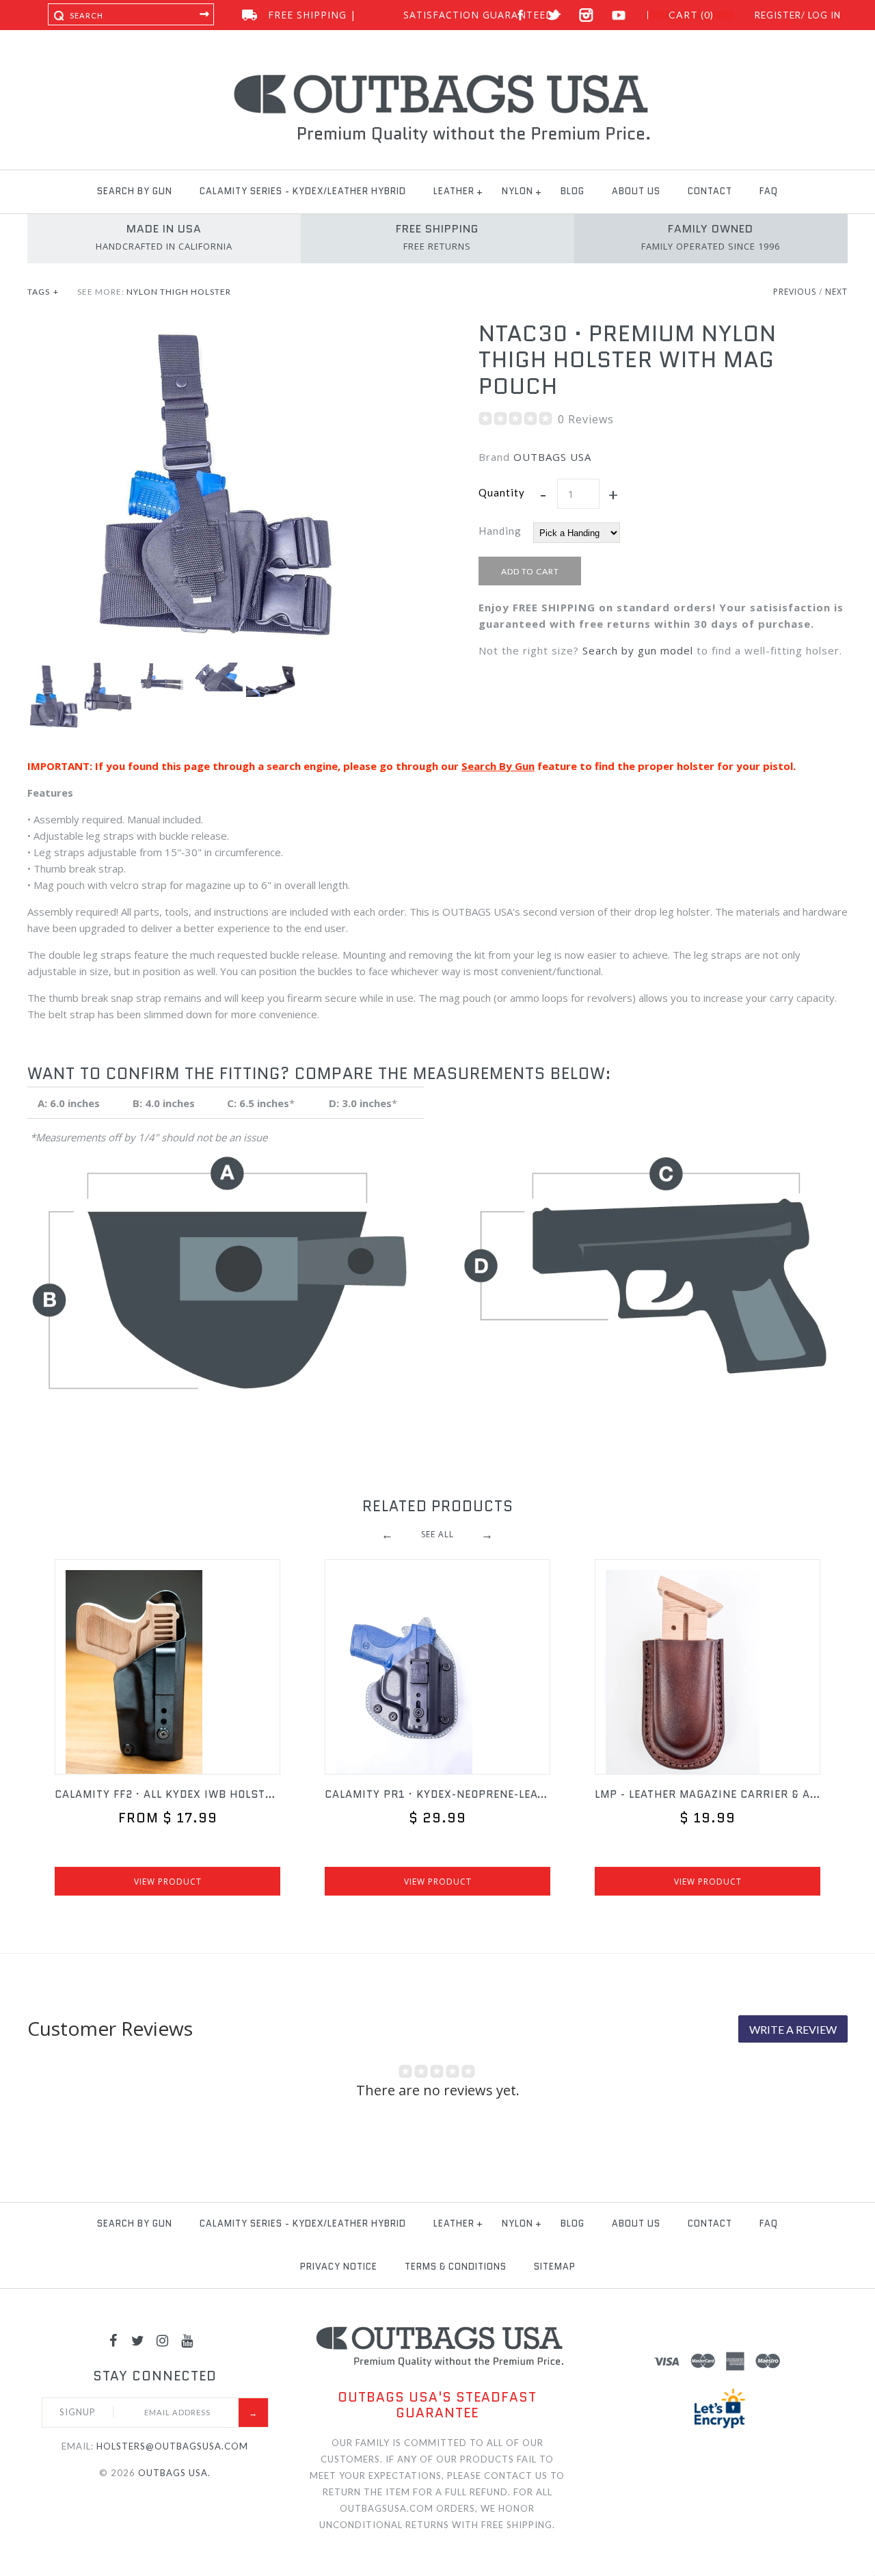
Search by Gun (135, 191)
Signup (78, 2412)
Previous (795, 292)
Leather (454, 191)
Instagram (586, 15)
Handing (500, 531)
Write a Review (793, 2029)
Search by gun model (638, 650)
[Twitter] (138, 2340)
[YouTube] (187, 2340)
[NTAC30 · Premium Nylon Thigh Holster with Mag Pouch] (212, 329)
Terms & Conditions (456, 2267)
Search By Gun (498, 766)
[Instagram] (163, 2340)
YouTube (619, 15)
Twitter (553, 15)
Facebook (521, 15)
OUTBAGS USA (552, 457)
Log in (824, 15)
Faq (769, 191)
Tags (43, 292)
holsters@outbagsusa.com (172, 2446)
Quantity (502, 492)
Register (778, 15)
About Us (636, 191)
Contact (710, 191)
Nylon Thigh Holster (179, 292)
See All (437, 1534)
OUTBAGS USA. (174, 2473)
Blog (573, 191)
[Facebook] (113, 2340)
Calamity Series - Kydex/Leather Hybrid (303, 191)
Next (836, 292)
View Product (168, 1882)
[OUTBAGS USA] (438, 77)
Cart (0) (691, 15)
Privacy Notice (339, 2267)
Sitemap (555, 2267)
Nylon (517, 191)
